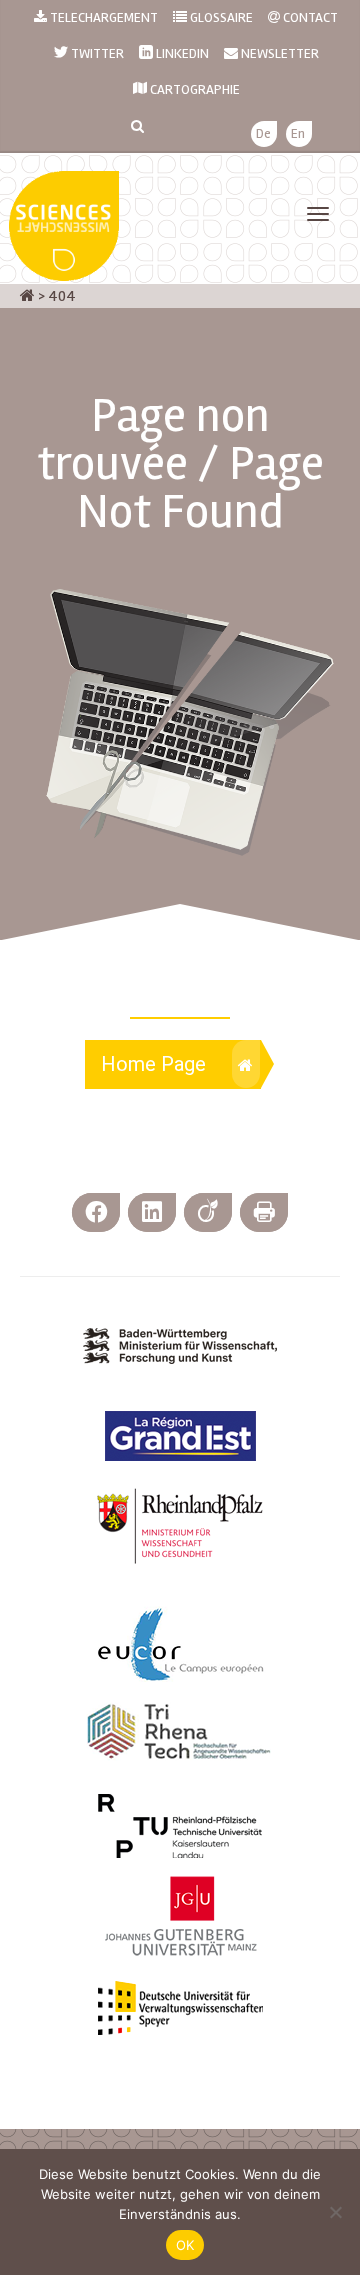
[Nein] (335, 2212)
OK (185, 2245)
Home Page (153, 1064)
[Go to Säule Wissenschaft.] (27, 296)
